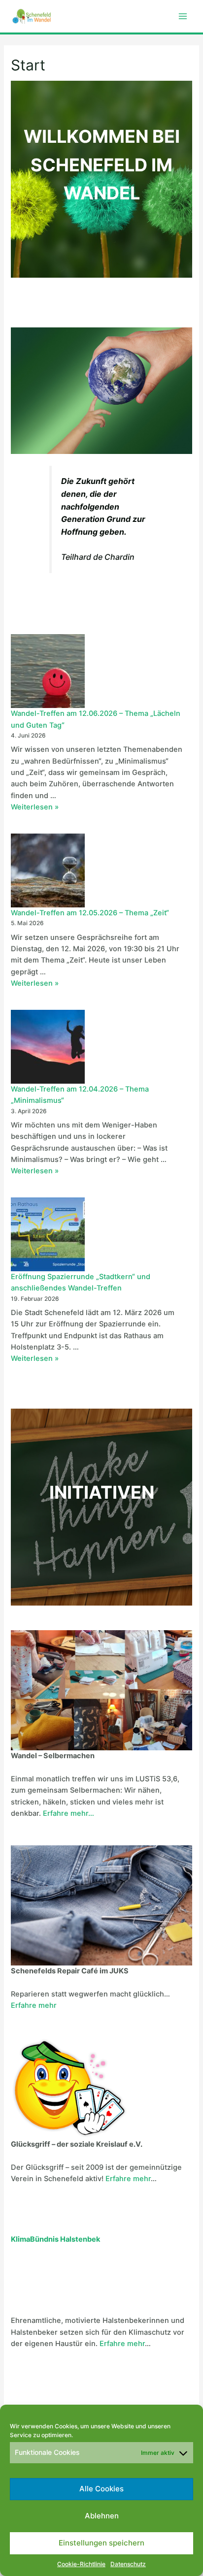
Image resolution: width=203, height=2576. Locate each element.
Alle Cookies (101, 2489)
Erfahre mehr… (68, 1813)
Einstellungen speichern (101, 2543)
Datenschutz (128, 2564)
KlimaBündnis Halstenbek (55, 2239)
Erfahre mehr (34, 2005)
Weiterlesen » (35, 807)
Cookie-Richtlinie (81, 2564)
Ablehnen (102, 2516)
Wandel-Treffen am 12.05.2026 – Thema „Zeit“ (90, 913)
